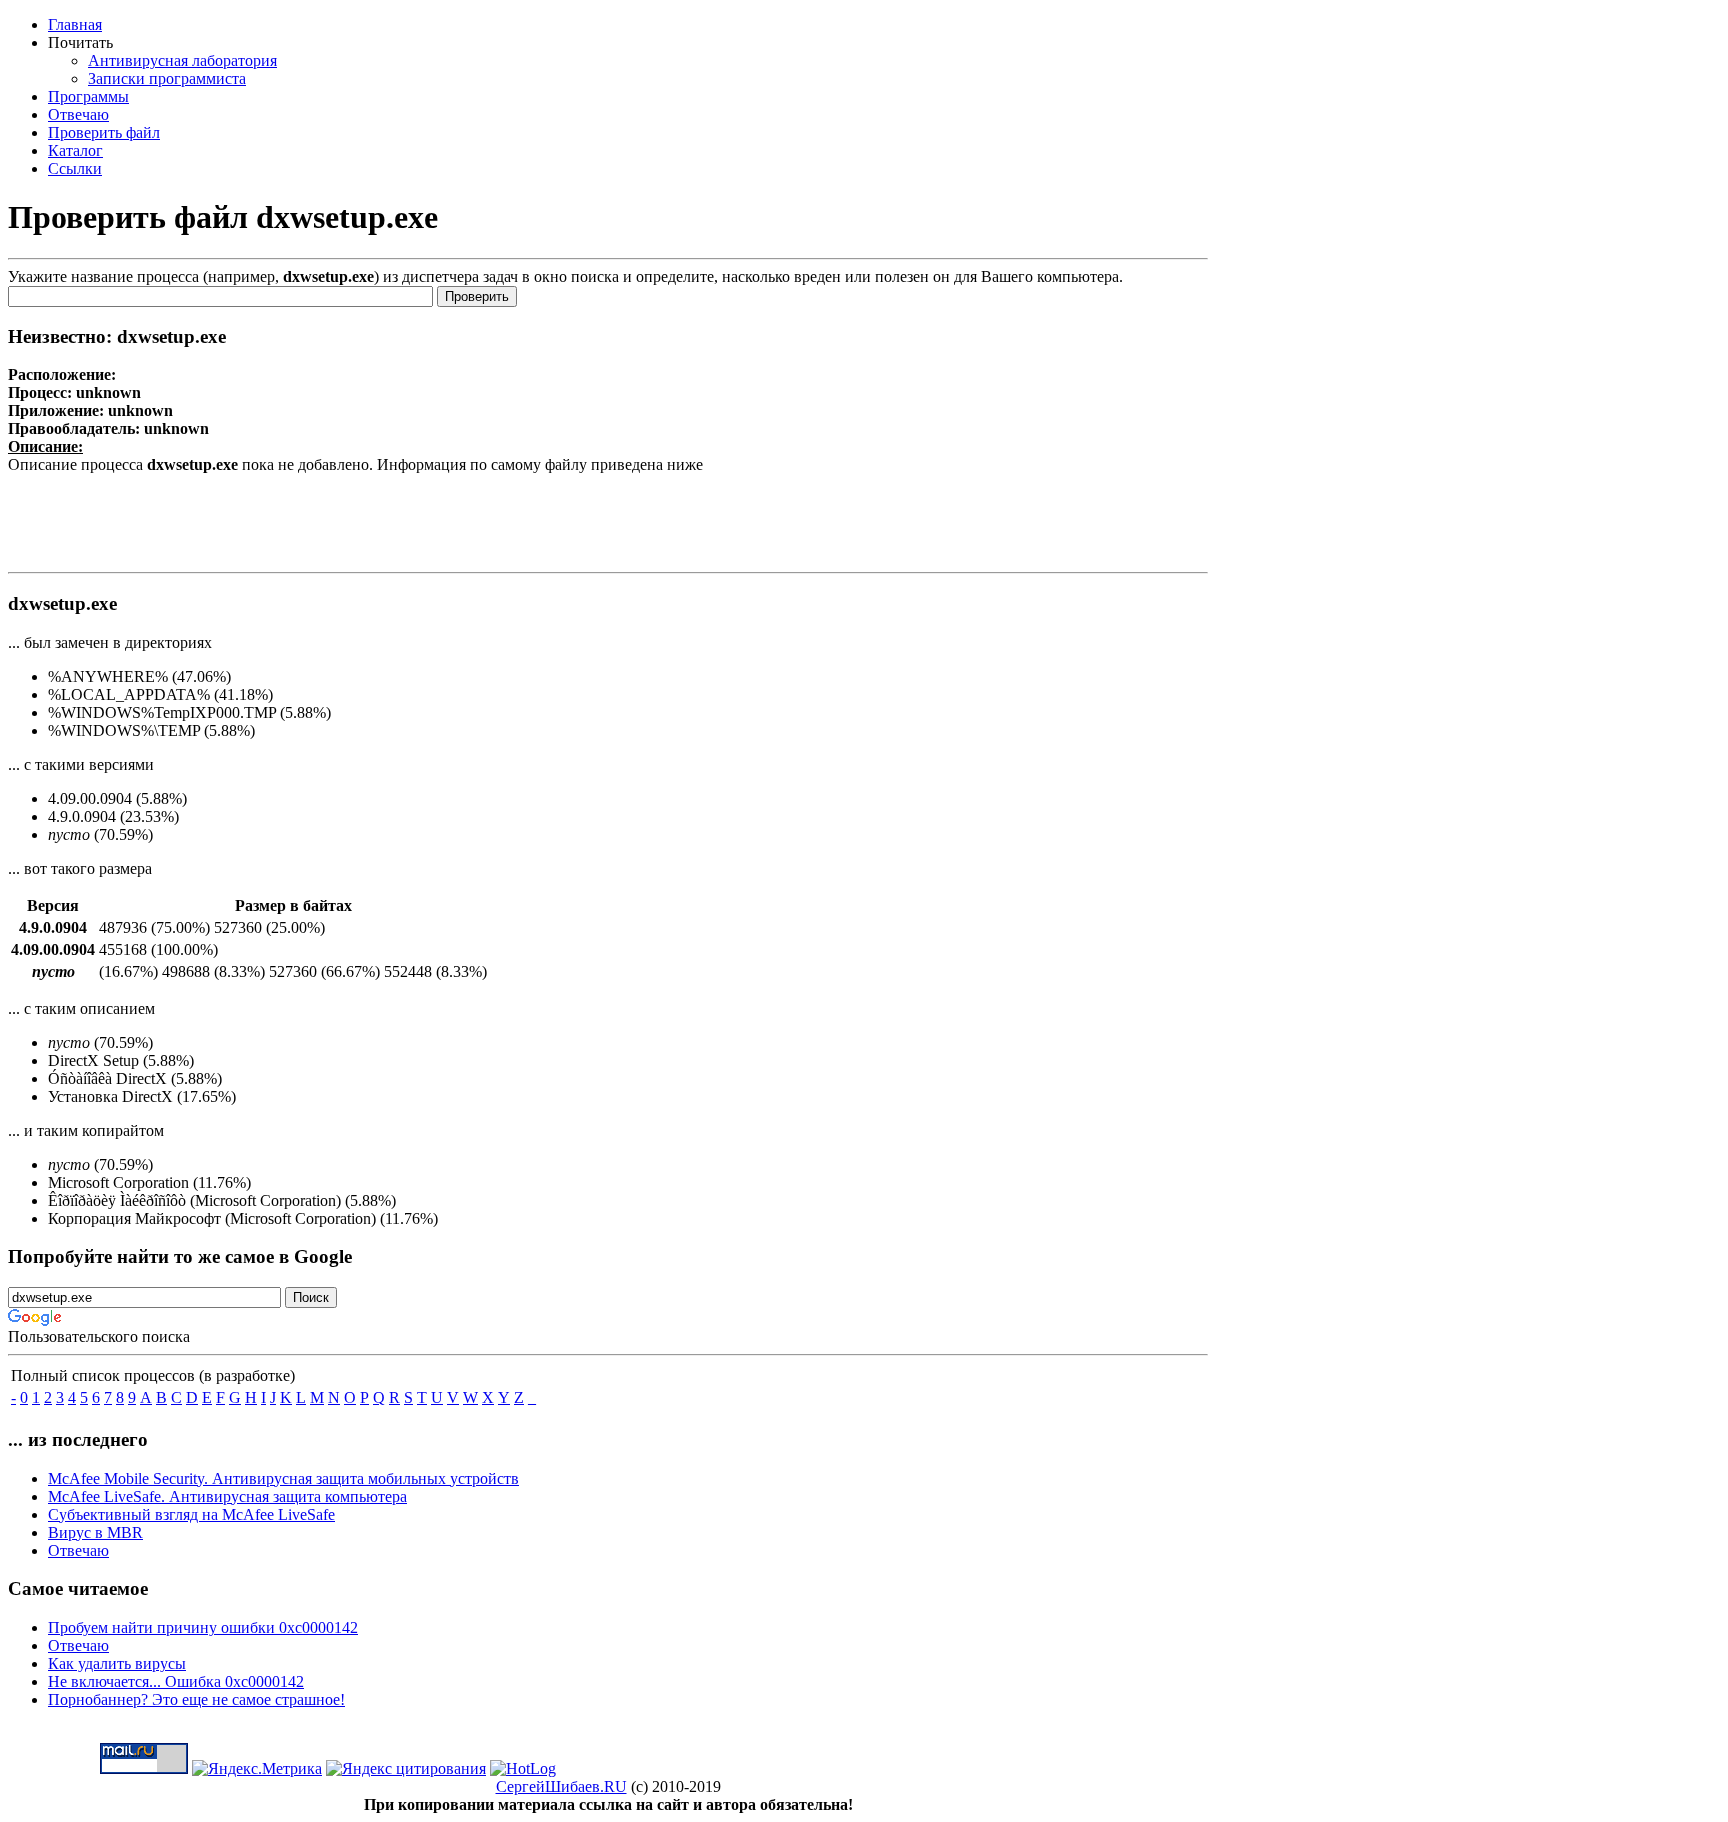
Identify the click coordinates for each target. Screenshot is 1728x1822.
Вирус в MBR (95, 1532)
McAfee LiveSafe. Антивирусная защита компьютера (227, 1496)
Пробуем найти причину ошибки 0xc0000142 (203, 1627)
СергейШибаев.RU (561, 1786)
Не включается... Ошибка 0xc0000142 (176, 1681)
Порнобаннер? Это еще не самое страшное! (196, 1699)
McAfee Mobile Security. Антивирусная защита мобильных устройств (283, 1478)
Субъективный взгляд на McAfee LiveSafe (191, 1514)
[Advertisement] (608, 519)
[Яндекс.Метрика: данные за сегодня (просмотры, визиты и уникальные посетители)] (257, 1769)
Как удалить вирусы (117, 1663)
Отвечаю (78, 1550)
